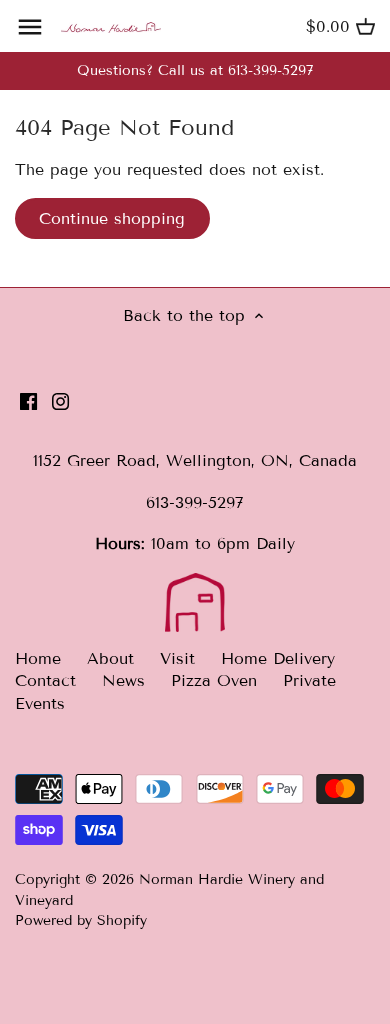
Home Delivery (278, 658)
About (110, 658)
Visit (177, 658)
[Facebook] (28, 401)
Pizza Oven (214, 680)
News (123, 680)
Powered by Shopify (81, 920)
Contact (45, 680)
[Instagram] (60, 401)
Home (38, 658)
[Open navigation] (30, 27)
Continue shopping (112, 218)
